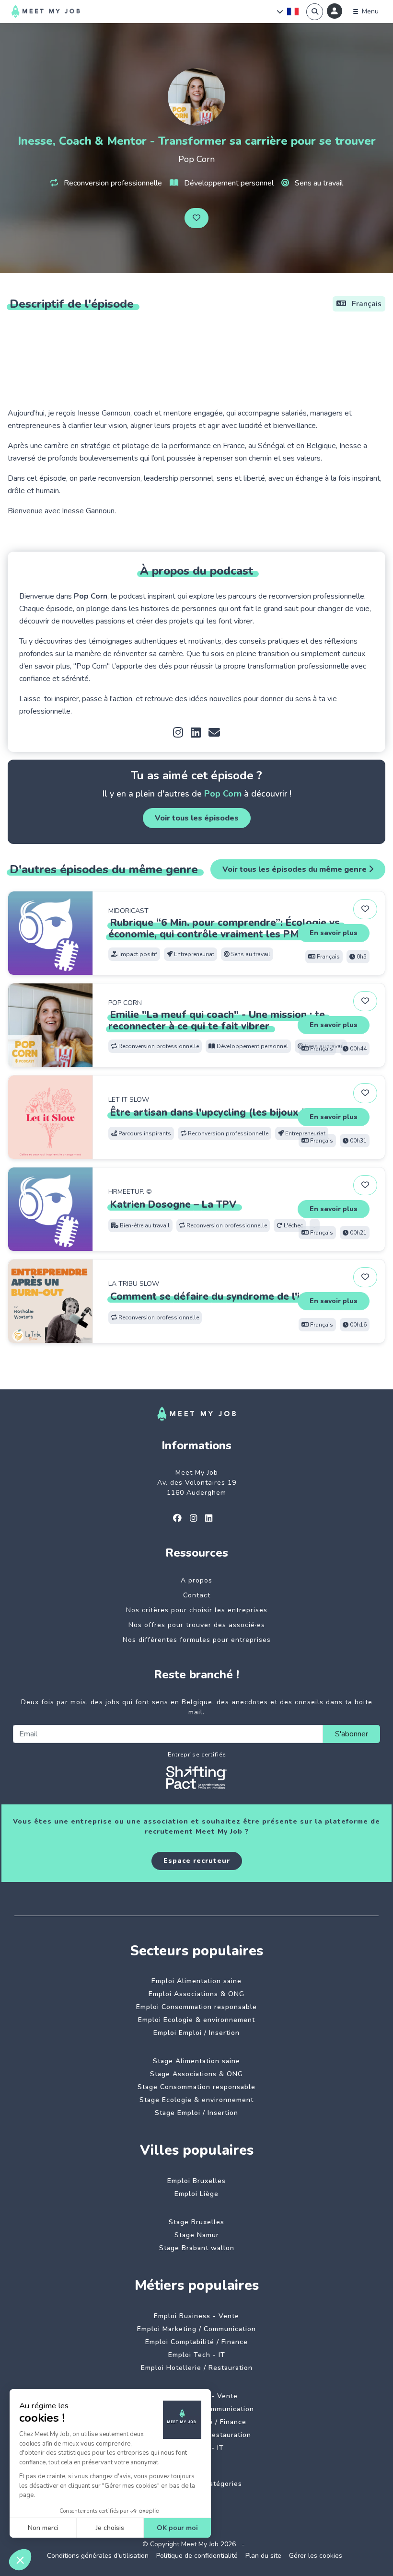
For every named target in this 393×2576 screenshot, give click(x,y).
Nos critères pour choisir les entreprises (197, 1610)
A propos (196, 1580)
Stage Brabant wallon (197, 2248)
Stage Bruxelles (196, 2222)
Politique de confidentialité (197, 2556)
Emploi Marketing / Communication (196, 2329)
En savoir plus (334, 933)
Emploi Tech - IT (197, 2355)
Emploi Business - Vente (196, 2316)
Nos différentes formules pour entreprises (197, 1640)
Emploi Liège (196, 2194)
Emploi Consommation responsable (196, 2007)
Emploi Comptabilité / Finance (196, 2342)
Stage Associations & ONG (196, 2074)
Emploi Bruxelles (196, 2181)
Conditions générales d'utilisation (98, 2556)
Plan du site (263, 2556)
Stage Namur (197, 2235)
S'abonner (352, 1734)
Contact (197, 1595)
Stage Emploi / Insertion (196, 2113)
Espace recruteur (197, 1861)
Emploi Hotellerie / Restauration (197, 2368)
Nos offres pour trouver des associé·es (197, 1625)
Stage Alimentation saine (196, 2061)
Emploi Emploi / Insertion (196, 2033)
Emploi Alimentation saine (196, 1981)
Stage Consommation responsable (196, 2087)
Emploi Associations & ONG (196, 1994)
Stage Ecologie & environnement (196, 2100)
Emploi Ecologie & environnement (196, 2020)
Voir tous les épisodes (197, 818)
